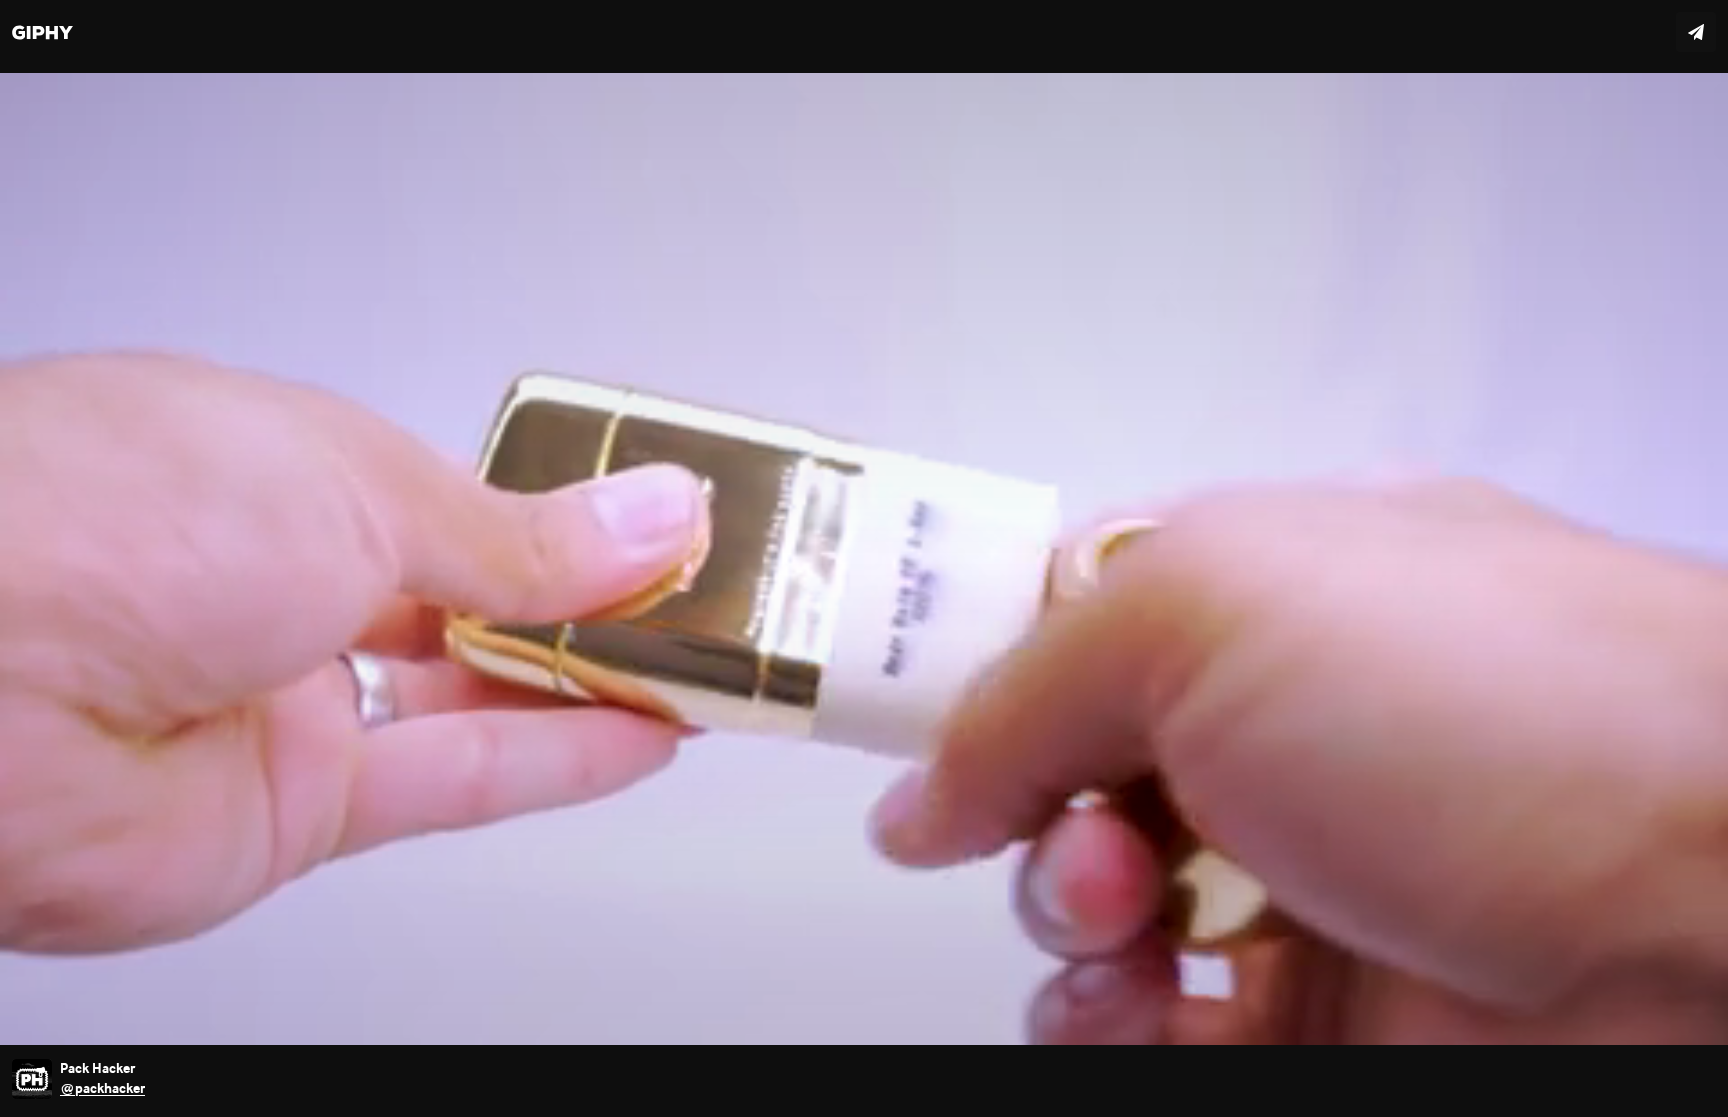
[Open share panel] (1696, 32)
